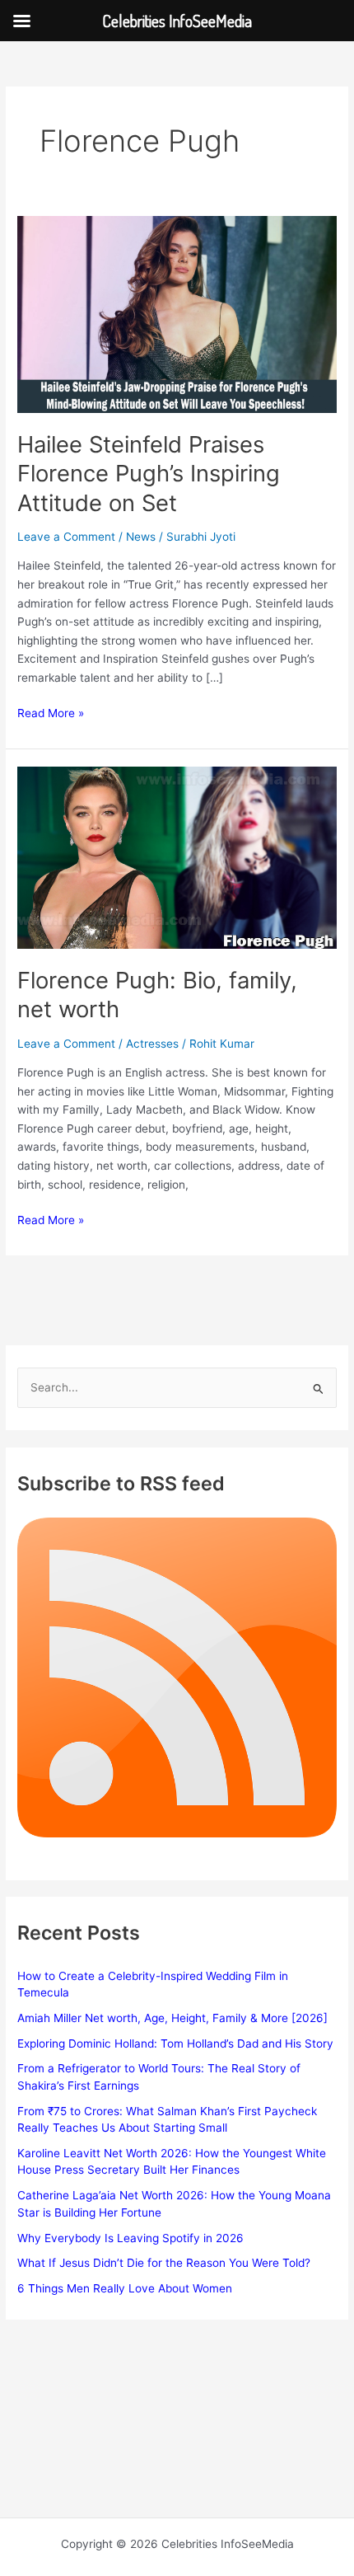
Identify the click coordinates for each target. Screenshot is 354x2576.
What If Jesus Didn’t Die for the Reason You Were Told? (164, 2263)
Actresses (152, 1044)
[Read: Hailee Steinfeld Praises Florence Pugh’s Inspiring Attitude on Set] (177, 313)
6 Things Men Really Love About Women (125, 2288)
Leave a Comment (66, 537)
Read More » (51, 714)
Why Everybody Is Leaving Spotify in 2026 (130, 2238)
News (141, 537)
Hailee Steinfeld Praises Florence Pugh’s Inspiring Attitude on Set (149, 474)
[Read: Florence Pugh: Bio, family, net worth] (177, 856)
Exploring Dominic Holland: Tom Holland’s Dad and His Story (175, 2043)
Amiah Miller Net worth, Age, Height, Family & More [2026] (172, 2018)
